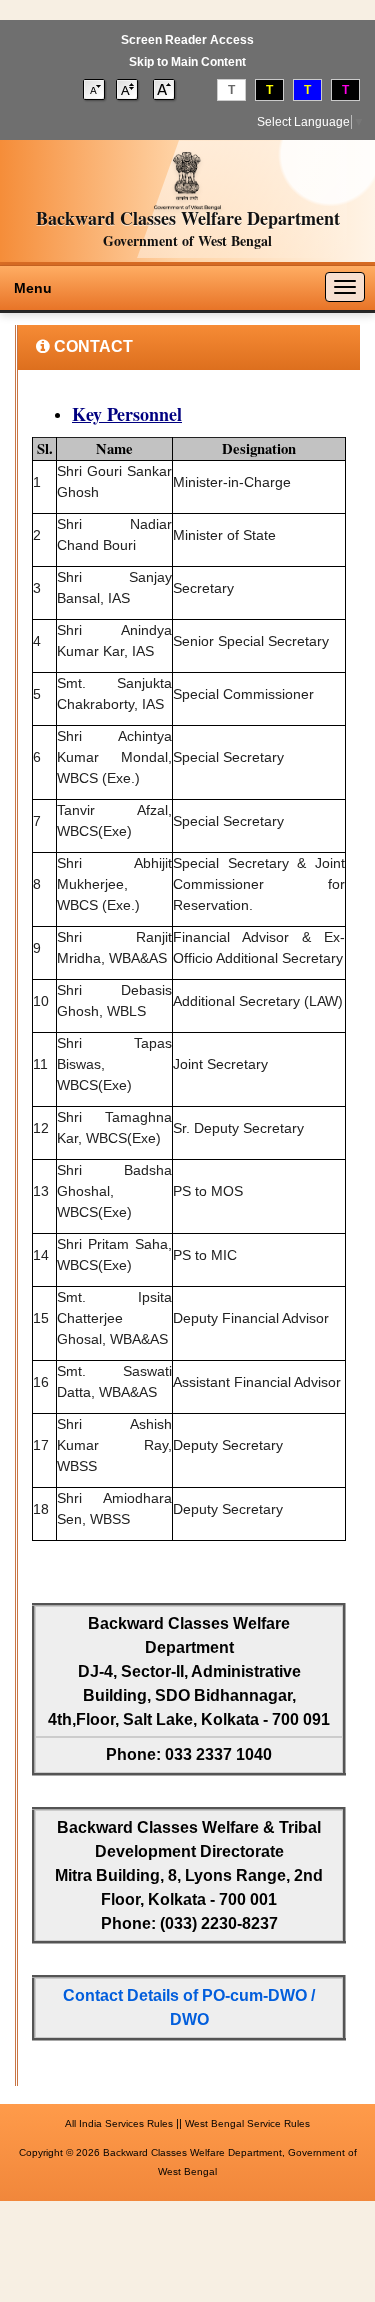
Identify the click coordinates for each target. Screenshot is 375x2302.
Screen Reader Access (187, 40)
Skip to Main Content (187, 62)
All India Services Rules (119, 2123)
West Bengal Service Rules (247, 2123)
